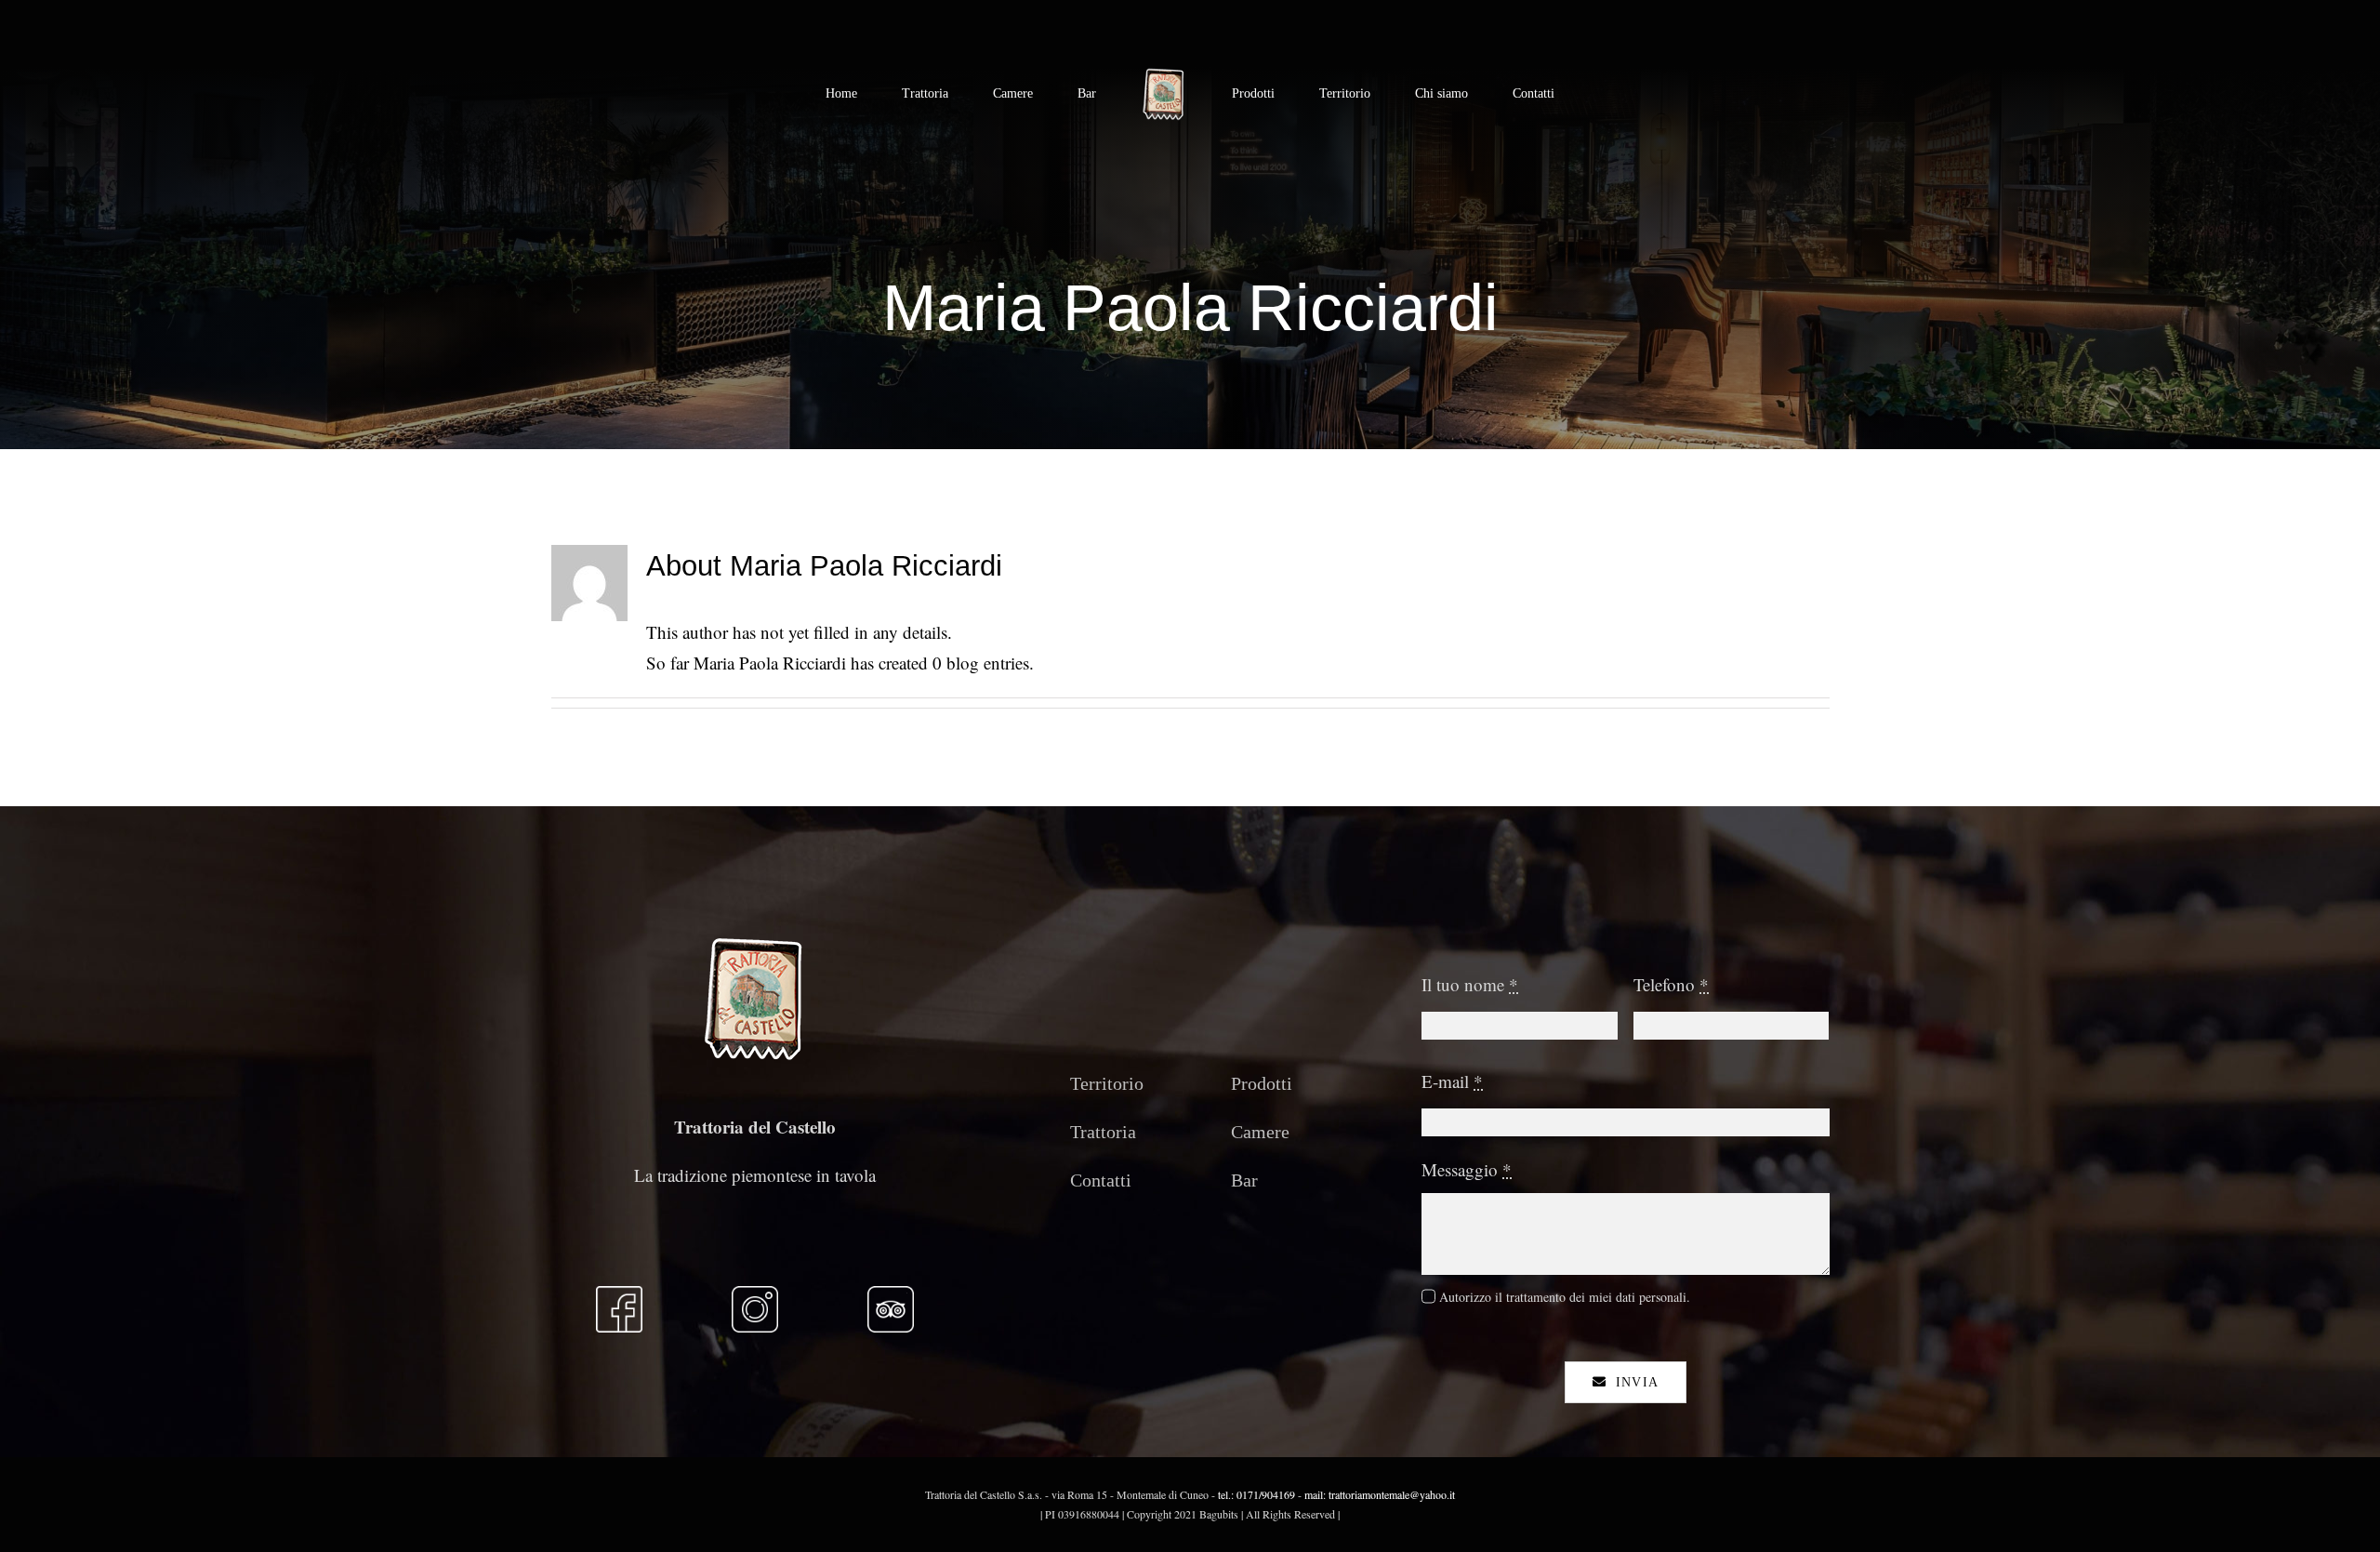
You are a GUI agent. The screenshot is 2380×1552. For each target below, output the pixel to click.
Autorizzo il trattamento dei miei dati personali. (1565, 1297)
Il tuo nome (1470, 984)
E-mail (1452, 1081)
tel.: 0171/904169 (1255, 1494)
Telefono (1671, 984)
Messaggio (1467, 1169)
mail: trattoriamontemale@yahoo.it (1380, 1494)
